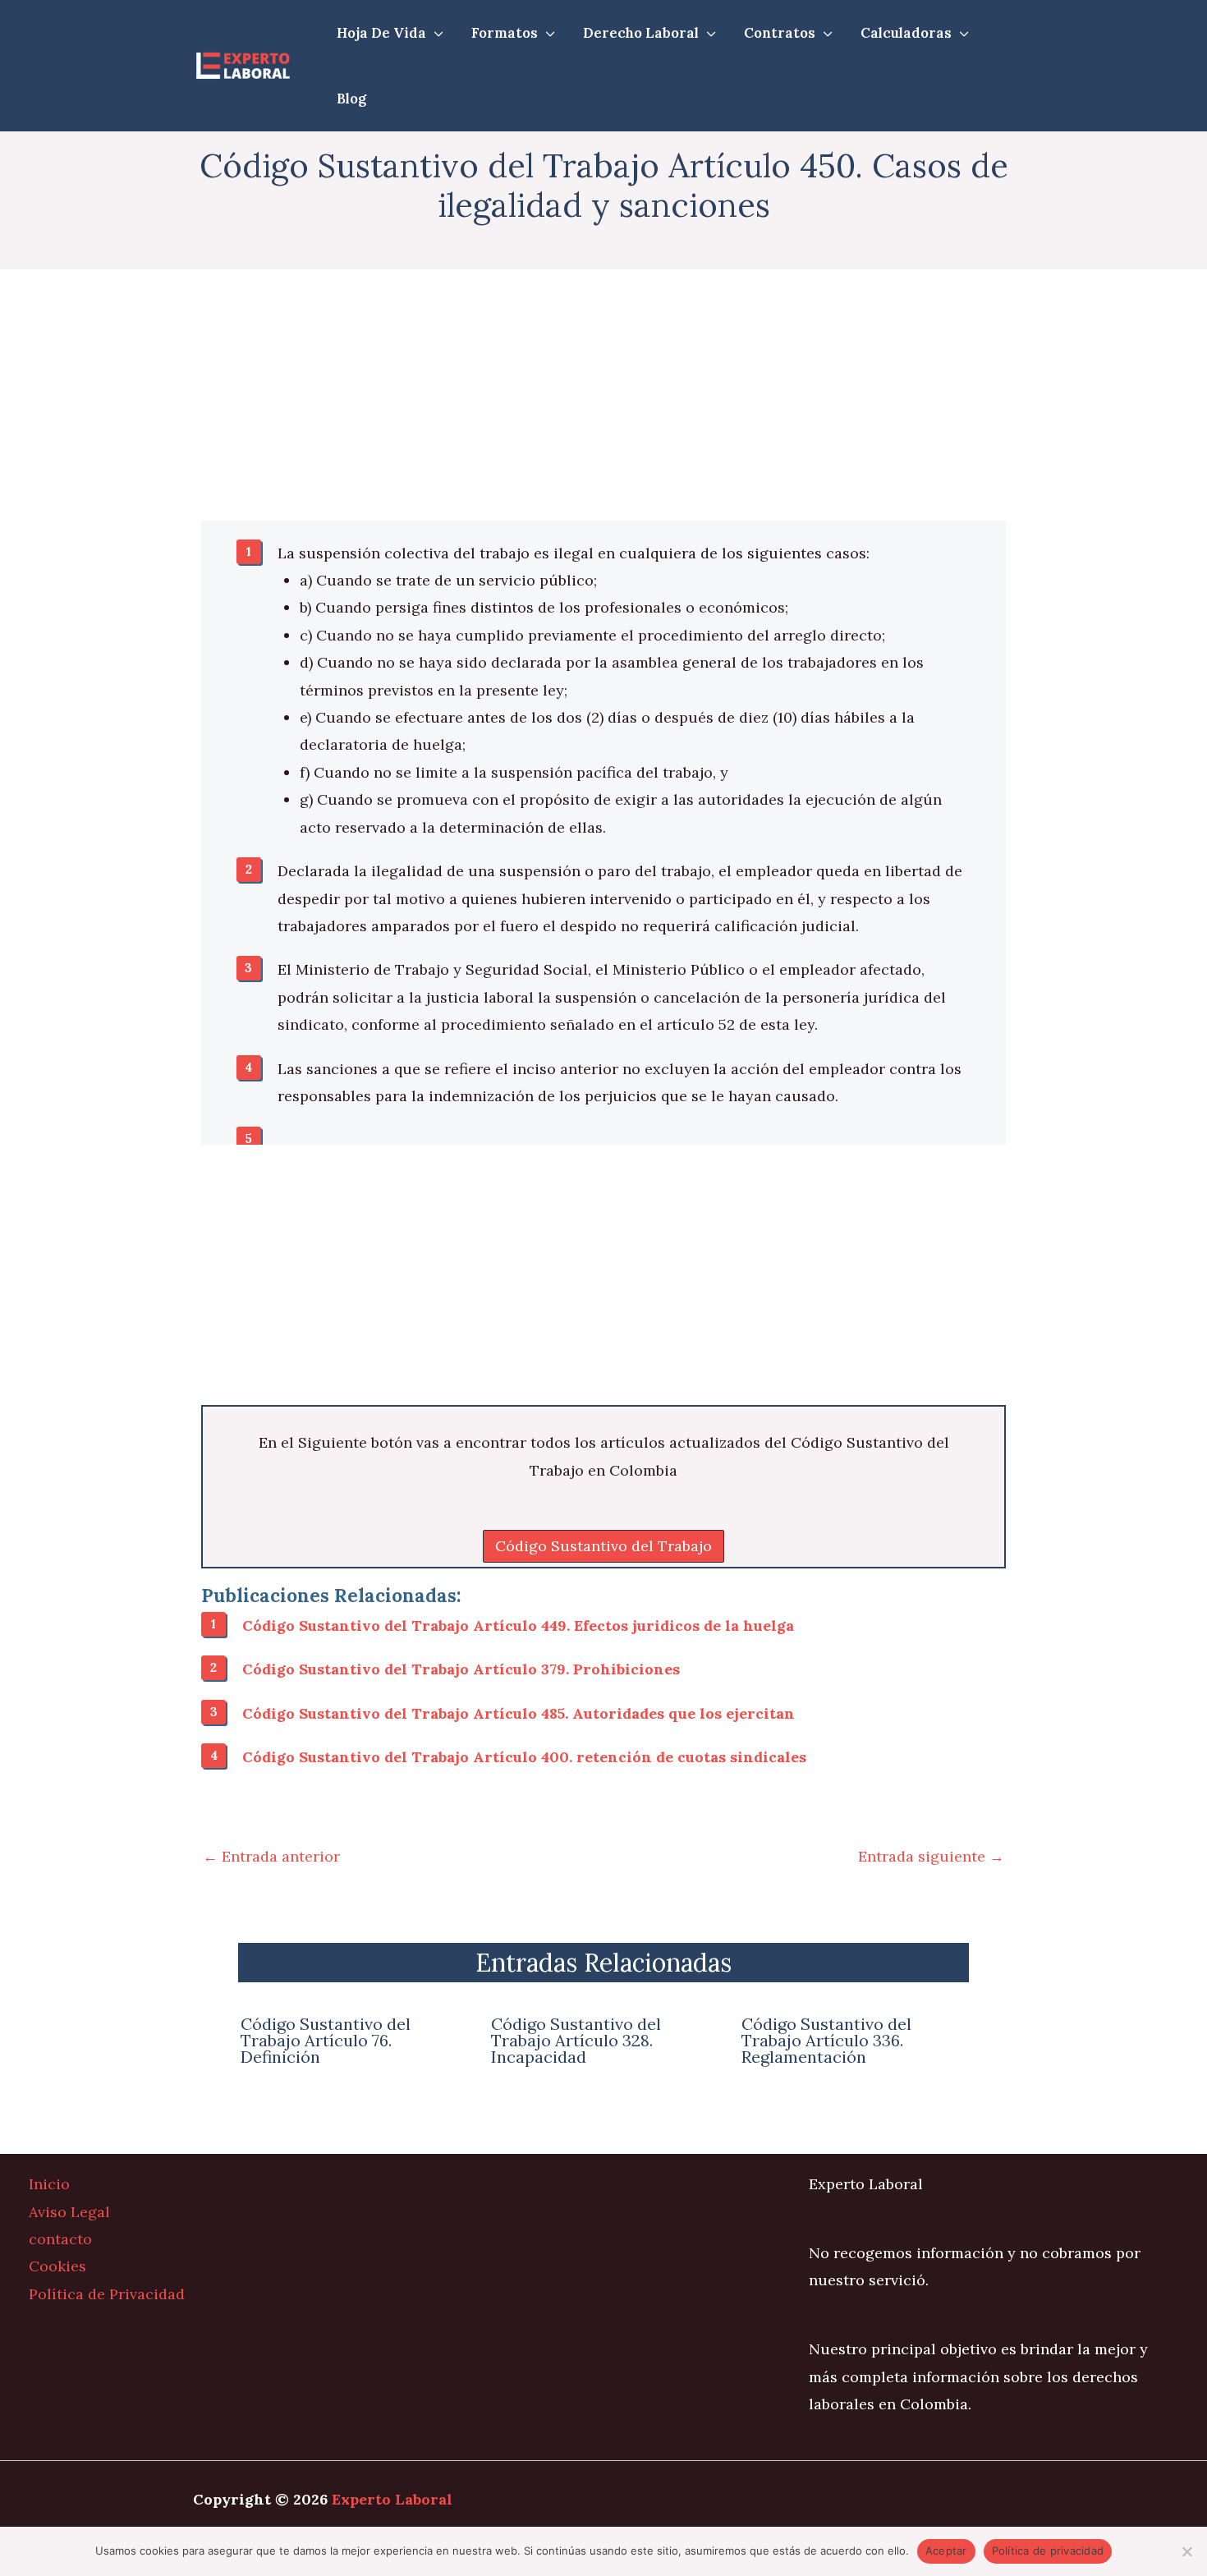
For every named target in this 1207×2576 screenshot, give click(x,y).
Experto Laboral (392, 2499)
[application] (435, 33)
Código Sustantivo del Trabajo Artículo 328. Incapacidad (576, 2040)
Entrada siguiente (931, 1856)
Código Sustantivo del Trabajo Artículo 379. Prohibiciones (461, 1669)
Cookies (57, 2266)
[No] (1186, 2551)
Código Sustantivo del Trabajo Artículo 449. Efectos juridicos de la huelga (518, 1625)
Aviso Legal (69, 2212)
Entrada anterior (271, 1856)
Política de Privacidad (107, 2294)
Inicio (49, 2184)
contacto (60, 2239)
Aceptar (946, 2551)
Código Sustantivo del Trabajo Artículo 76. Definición (326, 2040)
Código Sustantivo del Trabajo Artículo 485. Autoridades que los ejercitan (519, 1713)
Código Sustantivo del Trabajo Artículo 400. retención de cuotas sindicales (524, 1757)
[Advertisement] (603, 399)
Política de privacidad (1048, 2551)
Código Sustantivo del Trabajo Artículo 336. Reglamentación (826, 2040)
